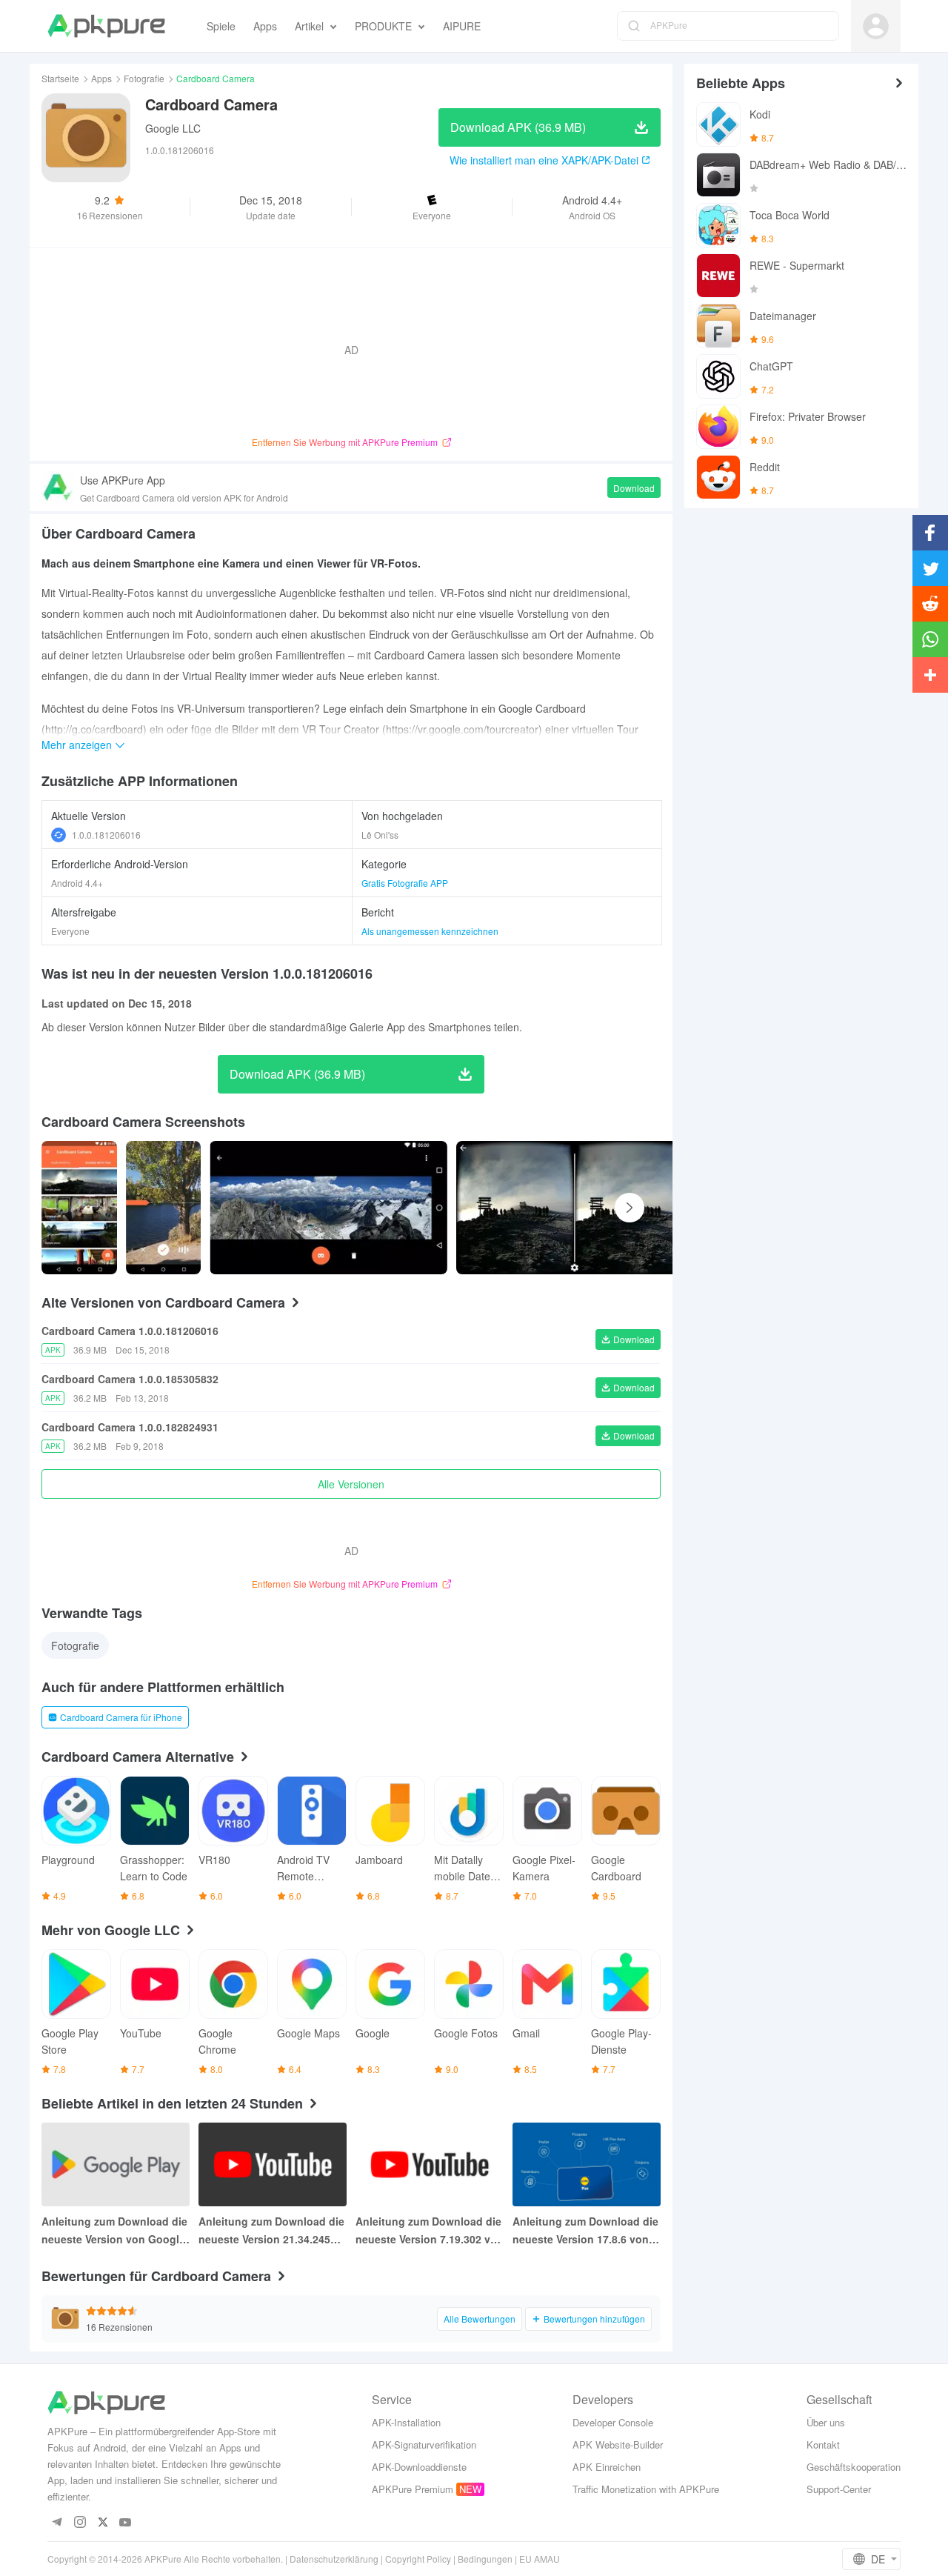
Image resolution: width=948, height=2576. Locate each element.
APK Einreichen (607, 2467)
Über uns (826, 2422)
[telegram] (57, 2523)
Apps (101, 78)
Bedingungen (485, 2559)
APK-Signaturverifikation (424, 2444)
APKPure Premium (413, 2489)
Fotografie (144, 78)
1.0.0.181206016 (106, 835)
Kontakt (823, 2444)
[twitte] (103, 2523)
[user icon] (876, 26)
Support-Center (839, 2489)
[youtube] (126, 2523)
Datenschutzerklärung (334, 2559)
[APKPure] (106, 26)
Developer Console (613, 2422)
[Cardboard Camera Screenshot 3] (575, 1208)
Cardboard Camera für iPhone (121, 1717)
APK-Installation (406, 2422)
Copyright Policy (418, 2559)
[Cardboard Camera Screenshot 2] (328, 1208)
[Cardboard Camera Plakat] (79, 1208)
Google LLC (173, 128)
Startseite (60, 78)
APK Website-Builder (618, 2444)
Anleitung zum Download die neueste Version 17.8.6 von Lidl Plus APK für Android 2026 (585, 2231)
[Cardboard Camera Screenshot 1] (164, 1208)
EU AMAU (540, 2559)
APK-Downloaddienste (419, 2467)
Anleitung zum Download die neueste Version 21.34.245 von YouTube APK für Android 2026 (271, 2231)
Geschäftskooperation (854, 2467)
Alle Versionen (351, 1484)
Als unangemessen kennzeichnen (430, 931)
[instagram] (80, 2523)
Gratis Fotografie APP (405, 883)
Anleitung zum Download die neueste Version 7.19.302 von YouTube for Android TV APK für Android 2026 (430, 2231)
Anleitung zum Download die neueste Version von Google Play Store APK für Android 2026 (114, 2231)
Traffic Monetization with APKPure (646, 2489)
